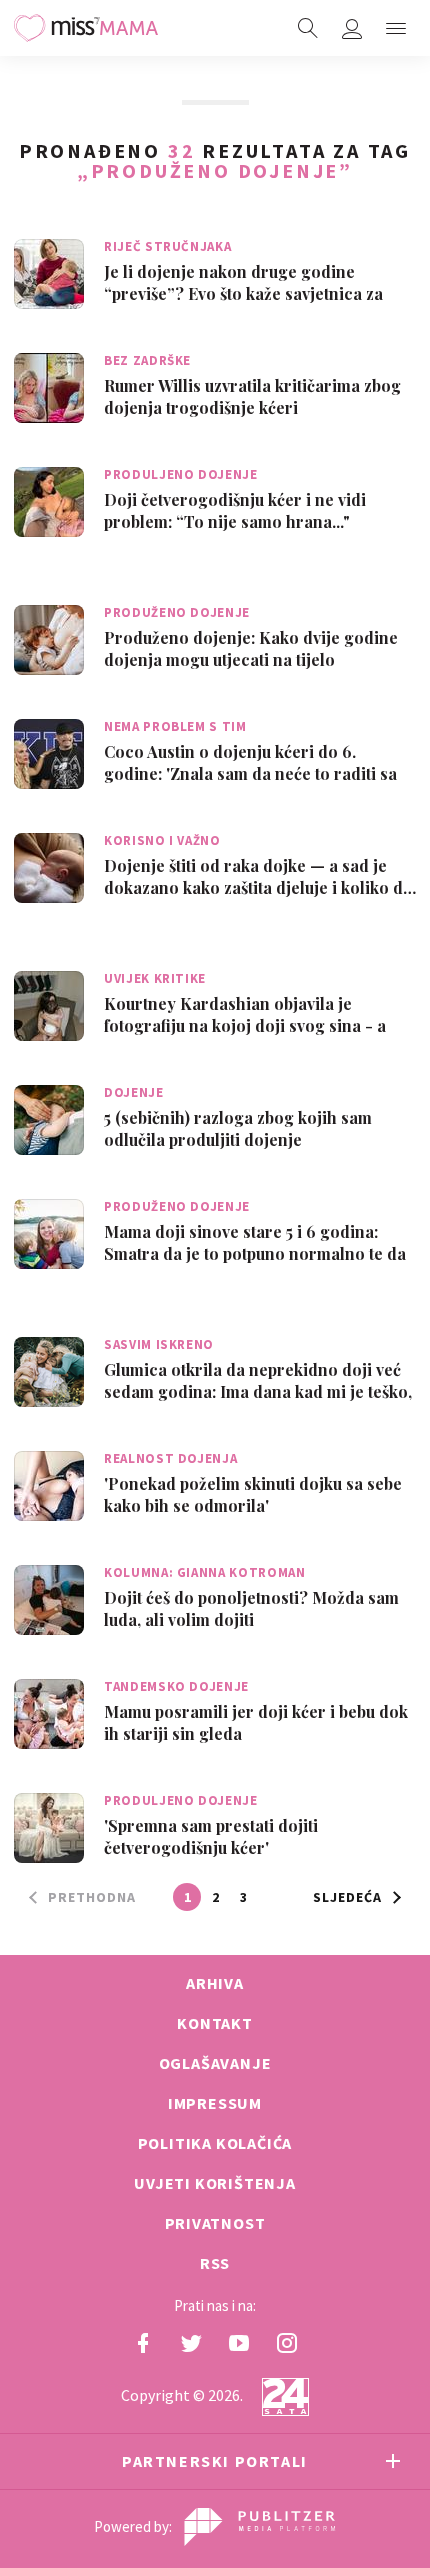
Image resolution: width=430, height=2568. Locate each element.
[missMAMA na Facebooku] (143, 2343)
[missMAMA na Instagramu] (287, 2343)
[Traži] (308, 28)
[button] (396, 28)
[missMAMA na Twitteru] (191, 2343)
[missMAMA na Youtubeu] (239, 2343)
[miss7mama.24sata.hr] (86, 28)
